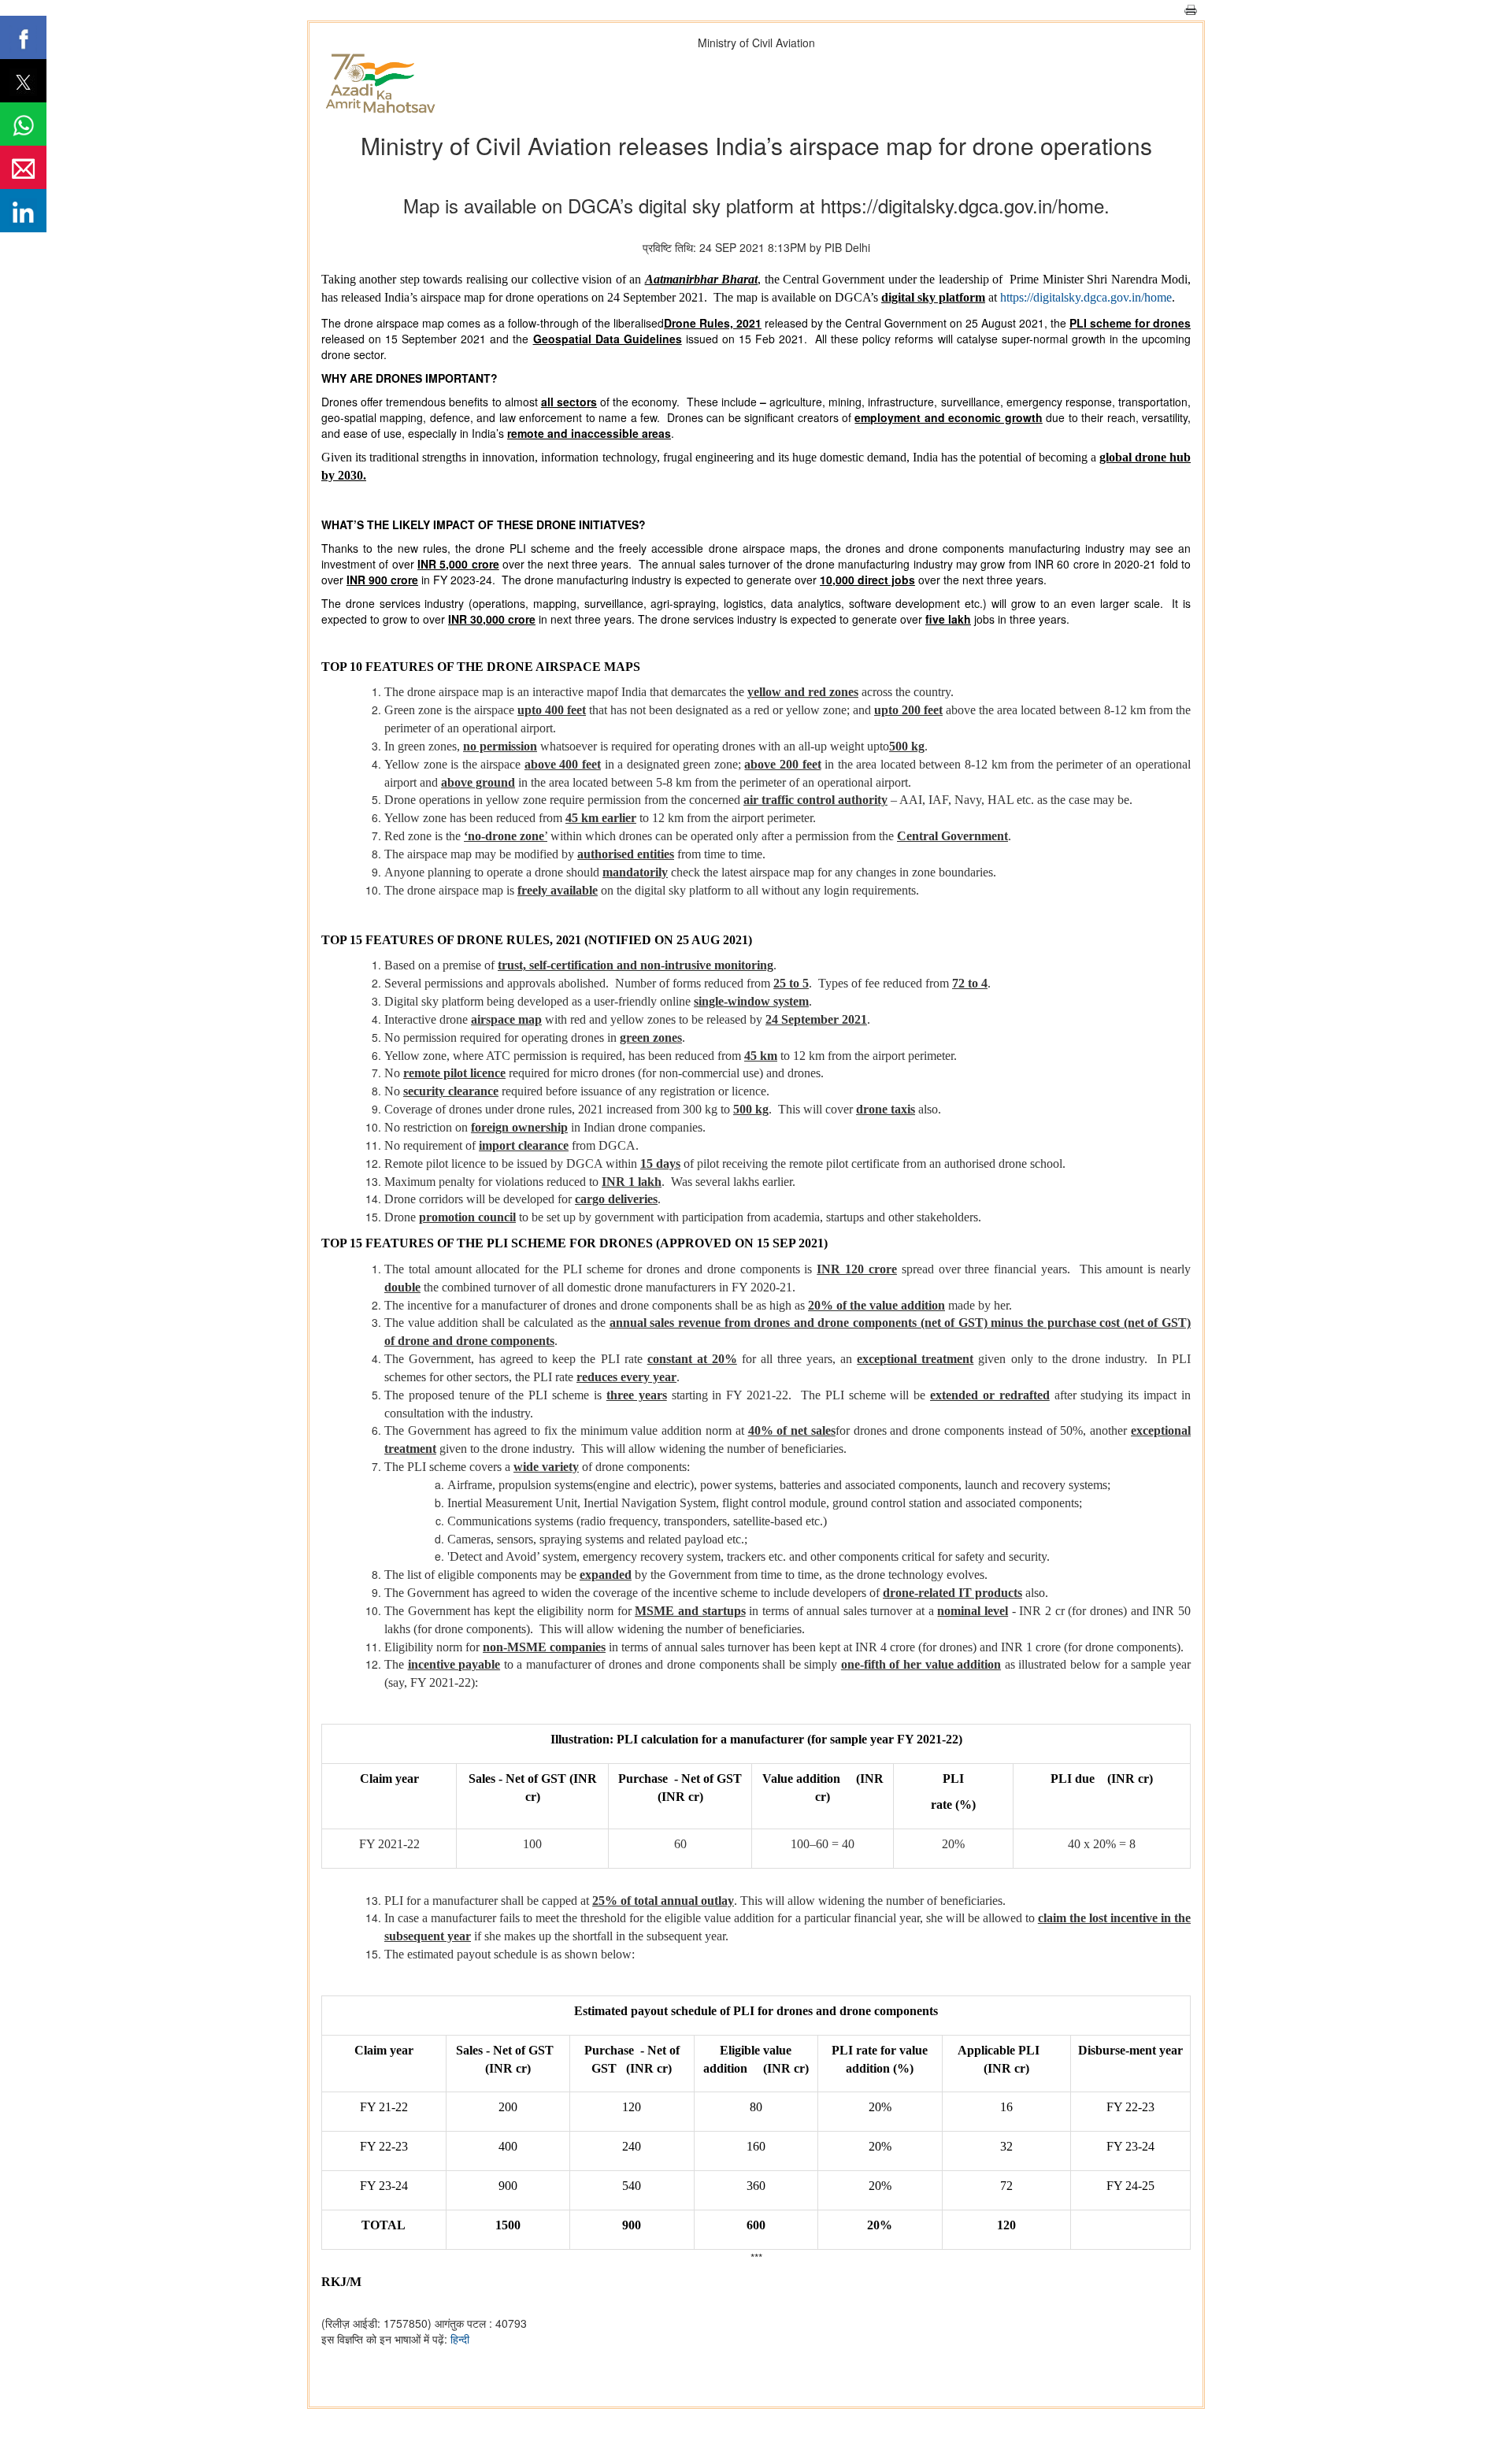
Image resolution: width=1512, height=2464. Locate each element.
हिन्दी (460, 2339)
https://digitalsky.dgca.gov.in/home (1086, 297)
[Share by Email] (23, 167)
